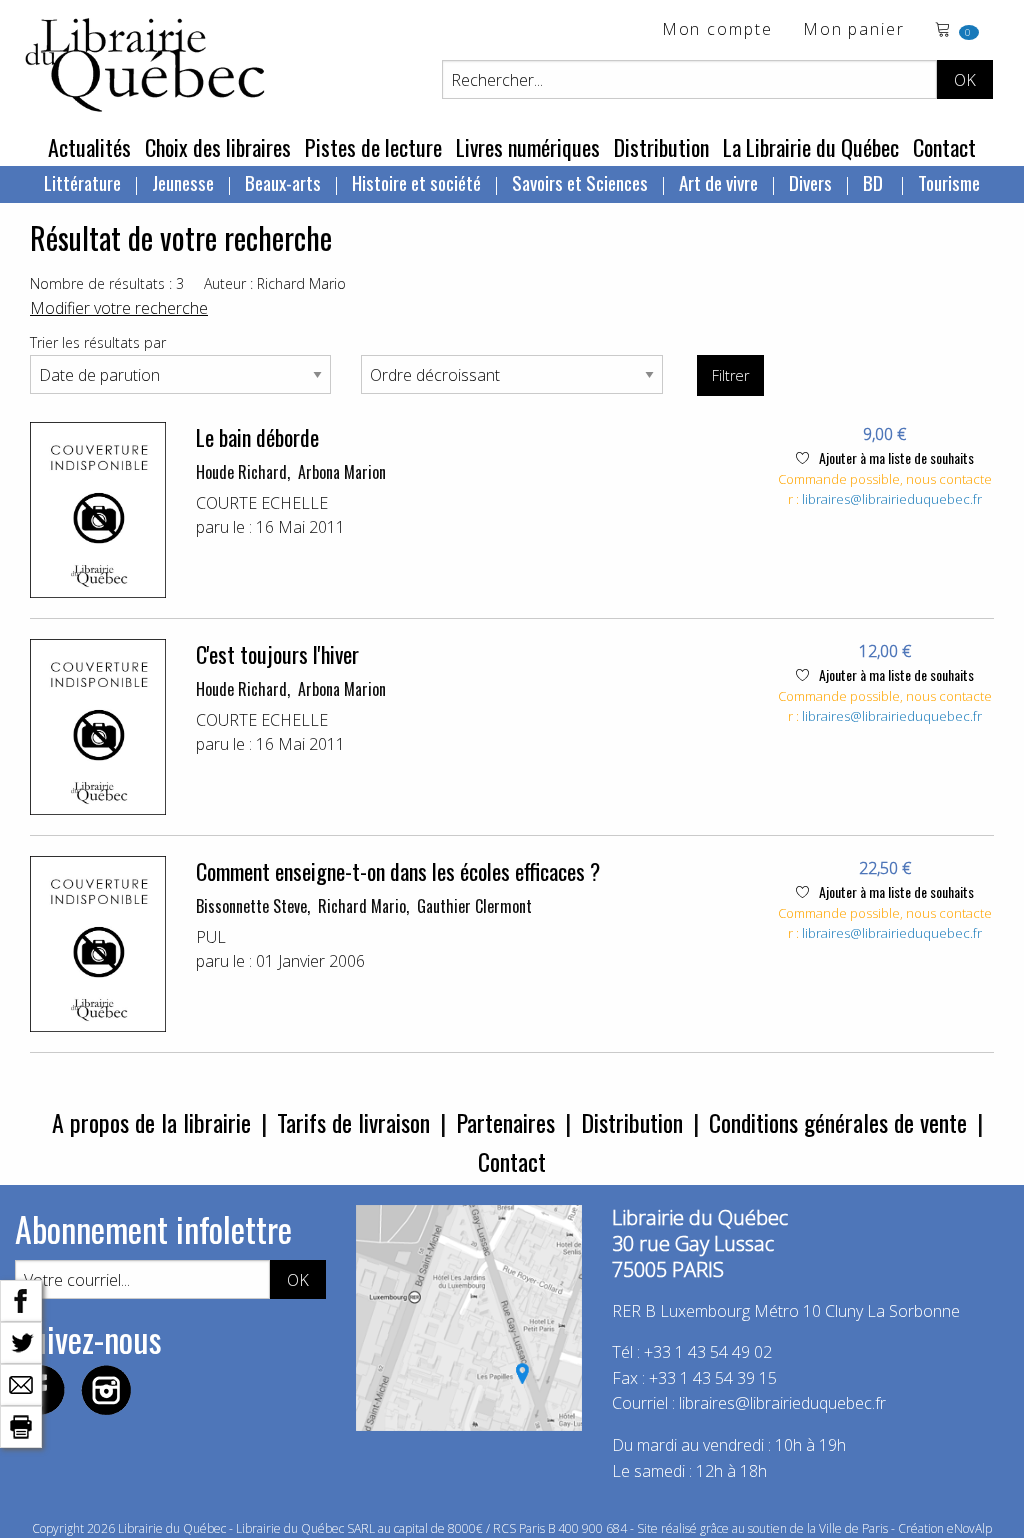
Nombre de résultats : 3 (107, 283)
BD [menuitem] (875, 182)
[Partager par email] (21, 1383)
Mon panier (854, 30)
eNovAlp (969, 1528)
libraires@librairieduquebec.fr (892, 499)
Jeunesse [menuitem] (183, 182)
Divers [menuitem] (810, 182)
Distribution (661, 147)
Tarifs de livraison (353, 1122)
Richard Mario (362, 906)
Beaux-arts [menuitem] (283, 182)
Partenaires (505, 1122)
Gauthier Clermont (474, 906)
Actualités (89, 147)
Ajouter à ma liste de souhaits (895, 457)
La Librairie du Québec (811, 147)
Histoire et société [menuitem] (416, 182)
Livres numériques (528, 147)
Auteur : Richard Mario (275, 283)
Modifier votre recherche (119, 308)
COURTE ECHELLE (262, 503)
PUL (211, 937)
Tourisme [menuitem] (949, 182)
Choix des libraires (218, 147)
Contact (944, 147)
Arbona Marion (342, 472)
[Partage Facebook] (21, 1299)
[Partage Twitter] (21, 1341)
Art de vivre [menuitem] (718, 182)
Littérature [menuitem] (82, 182)
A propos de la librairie (151, 1122)
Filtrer (730, 375)
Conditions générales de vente (838, 1122)
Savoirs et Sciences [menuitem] (580, 182)
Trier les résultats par (98, 342)
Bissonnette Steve (251, 906)
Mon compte (717, 30)
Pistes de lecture (373, 147)
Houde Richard (241, 472)
